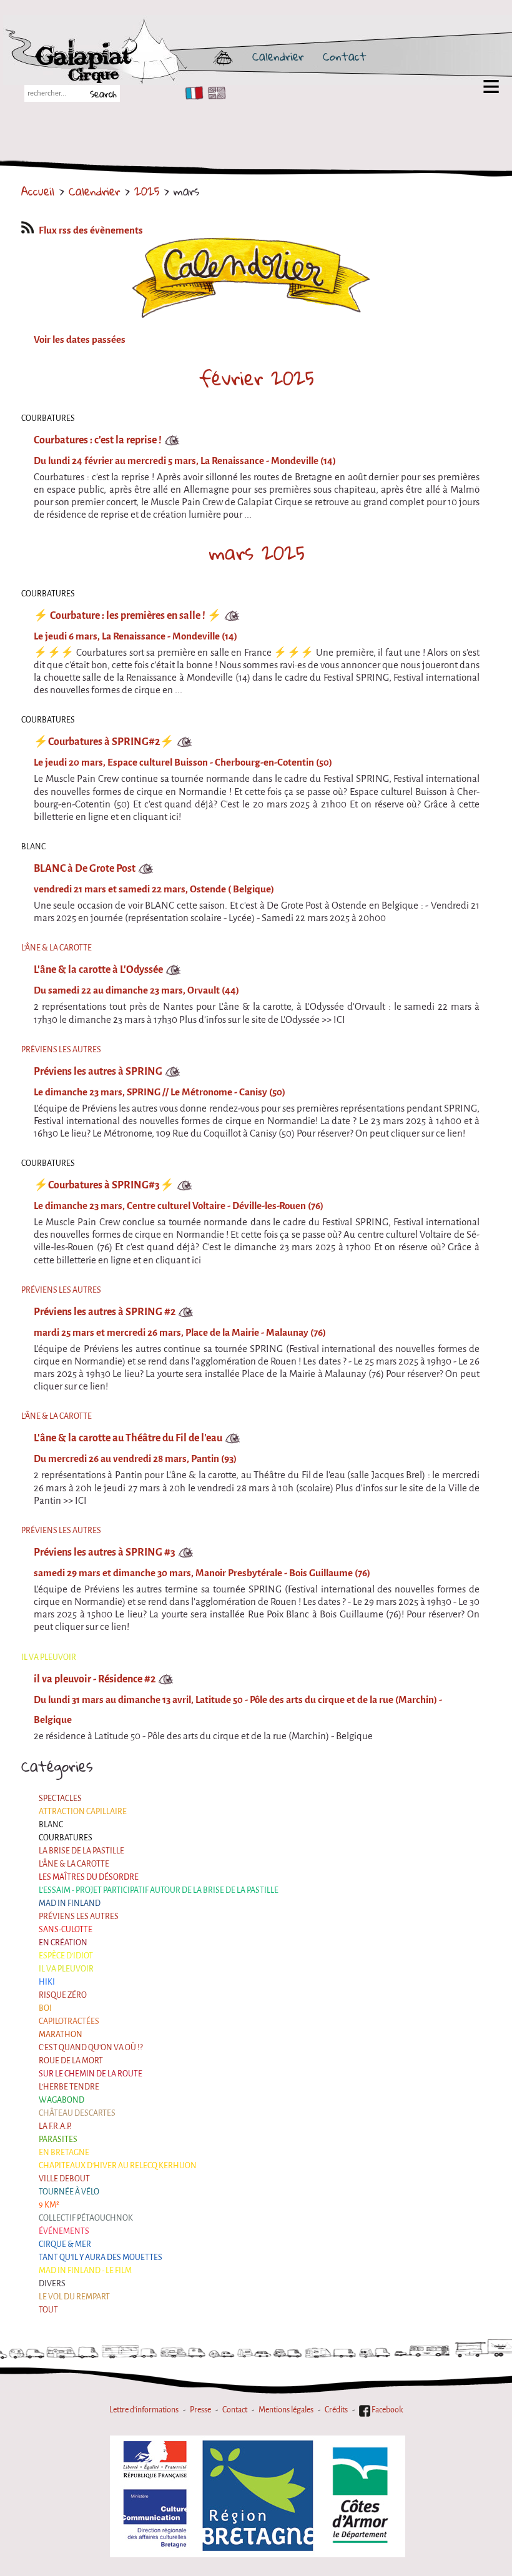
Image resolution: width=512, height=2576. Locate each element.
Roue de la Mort (71, 2060)
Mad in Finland (70, 1903)
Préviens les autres (79, 1916)
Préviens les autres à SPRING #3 (105, 1552)
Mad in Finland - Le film (85, 2270)
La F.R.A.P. (55, 2126)
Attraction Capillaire (83, 1811)
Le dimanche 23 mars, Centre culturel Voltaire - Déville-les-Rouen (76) (179, 1206)
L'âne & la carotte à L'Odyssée (98, 970)
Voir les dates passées (80, 340)
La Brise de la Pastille (81, 1851)
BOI (45, 2008)
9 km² (49, 2205)
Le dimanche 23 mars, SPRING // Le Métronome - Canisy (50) (160, 1092)
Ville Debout (64, 2179)
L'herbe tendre (69, 2087)
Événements (64, 2231)
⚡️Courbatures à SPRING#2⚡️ (104, 742)
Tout (48, 2310)
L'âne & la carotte (74, 1864)
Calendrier (278, 56)
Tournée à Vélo (69, 2192)
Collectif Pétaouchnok (86, 2218)
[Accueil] (132, 56)
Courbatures (66, 1838)
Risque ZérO (63, 1995)
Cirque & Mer (65, 2244)
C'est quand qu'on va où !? (91, 2047)
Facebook (386, 2410)
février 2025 (257, 378)
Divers (52, 2283)
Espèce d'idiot (66, 1956)
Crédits (336, 2410)
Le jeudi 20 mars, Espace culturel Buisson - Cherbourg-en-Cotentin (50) (183, 762)
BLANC (51, 1824)
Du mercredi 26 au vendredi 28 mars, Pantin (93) (135, 1459)
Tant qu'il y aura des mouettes (101, 2257)
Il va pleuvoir (66, 1969)
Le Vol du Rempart (74, 2297)
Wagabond (62, 2100)
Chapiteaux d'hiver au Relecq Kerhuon (118, 2165)
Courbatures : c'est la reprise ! (98, 440)
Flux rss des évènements (91, 230)
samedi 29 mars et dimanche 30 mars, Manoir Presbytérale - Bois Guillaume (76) (202, 1573)
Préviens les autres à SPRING (98, 1071)
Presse (200, 2410)
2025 (147, 191)
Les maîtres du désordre (89, 1877)
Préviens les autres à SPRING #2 (105, 1312)
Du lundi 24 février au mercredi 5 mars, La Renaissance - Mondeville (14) (185, 461)
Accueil (38, 191)
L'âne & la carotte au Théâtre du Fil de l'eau (128, 1438)
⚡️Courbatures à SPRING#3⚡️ (104, 1185)
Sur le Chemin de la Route (91, 2074)
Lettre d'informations (144, 2410)
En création (63, 1942)
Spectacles (60, 1798)
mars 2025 (257, 553)
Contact (345, 56)
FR (191, 93)
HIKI (47, 1982)
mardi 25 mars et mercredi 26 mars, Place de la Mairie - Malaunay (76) (180, 1333)
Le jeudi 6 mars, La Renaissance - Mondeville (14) (135, 636)
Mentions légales (286, 2410)
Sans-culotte (66, 1929)
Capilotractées (69, 2021)
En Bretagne (64, 2152)
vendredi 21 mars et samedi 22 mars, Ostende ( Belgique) (154, 889)
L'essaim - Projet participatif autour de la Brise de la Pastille (159, 1890)
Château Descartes (77, 2113)
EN (214, 93)
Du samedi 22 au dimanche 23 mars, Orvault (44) (136, 990)
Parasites (58, 2139)
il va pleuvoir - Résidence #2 (95, 1679)
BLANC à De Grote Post (85, 868)
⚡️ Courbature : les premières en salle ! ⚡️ (128, 615)
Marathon (61, 2034)
